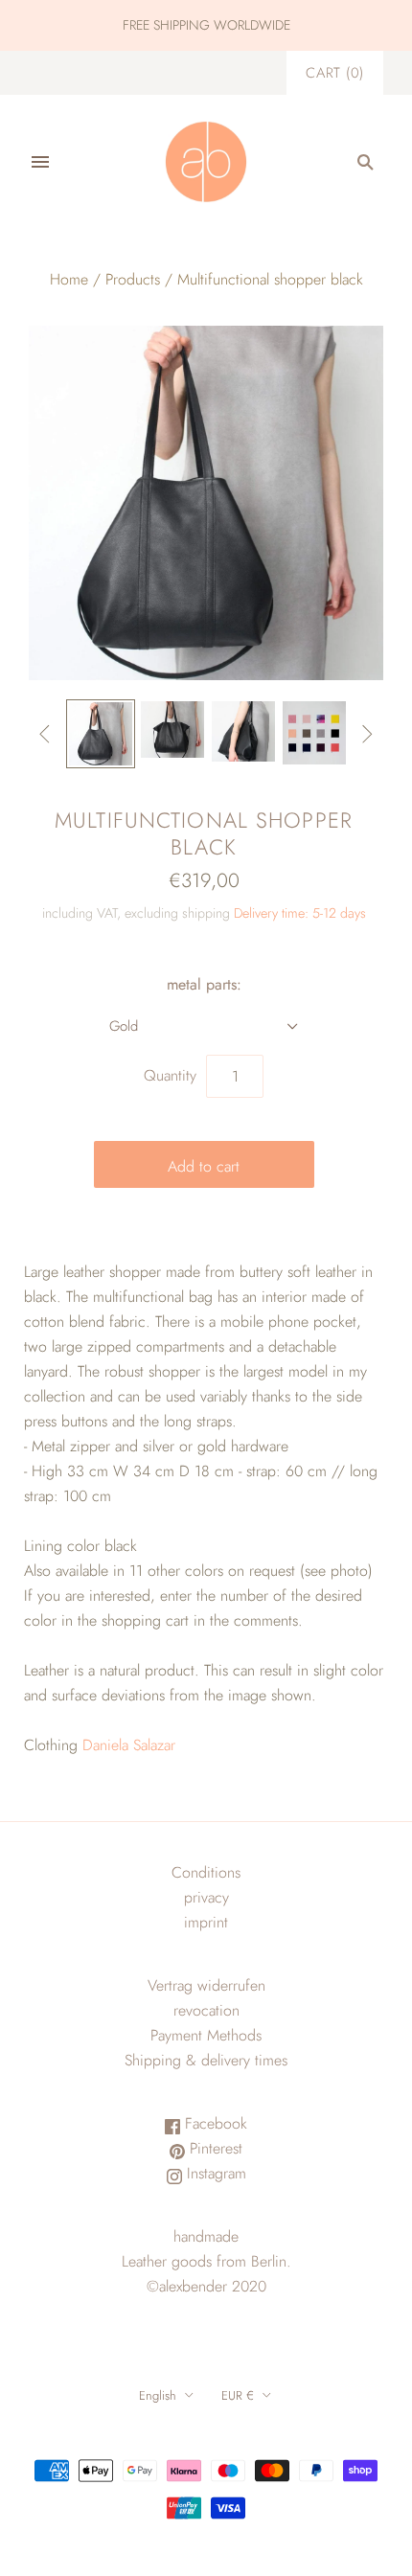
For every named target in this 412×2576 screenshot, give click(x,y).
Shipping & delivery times (206, 2060)
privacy (206, 1897)
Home (69, 279)
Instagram (214, 2173)
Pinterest (214, 2148)
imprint (206, 1922)
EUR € (238, 2395)
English (158, 2395)
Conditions (206, 1872)
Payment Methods (206, 2035)
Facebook (214, 2123)
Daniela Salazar (129, 1745)
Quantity (170, 1075)
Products (133, 279)
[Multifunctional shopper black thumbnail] (314, 733)
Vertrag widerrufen (206, 1985)
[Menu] (40, 162)
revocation (206, 2010)
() (335, 73)
